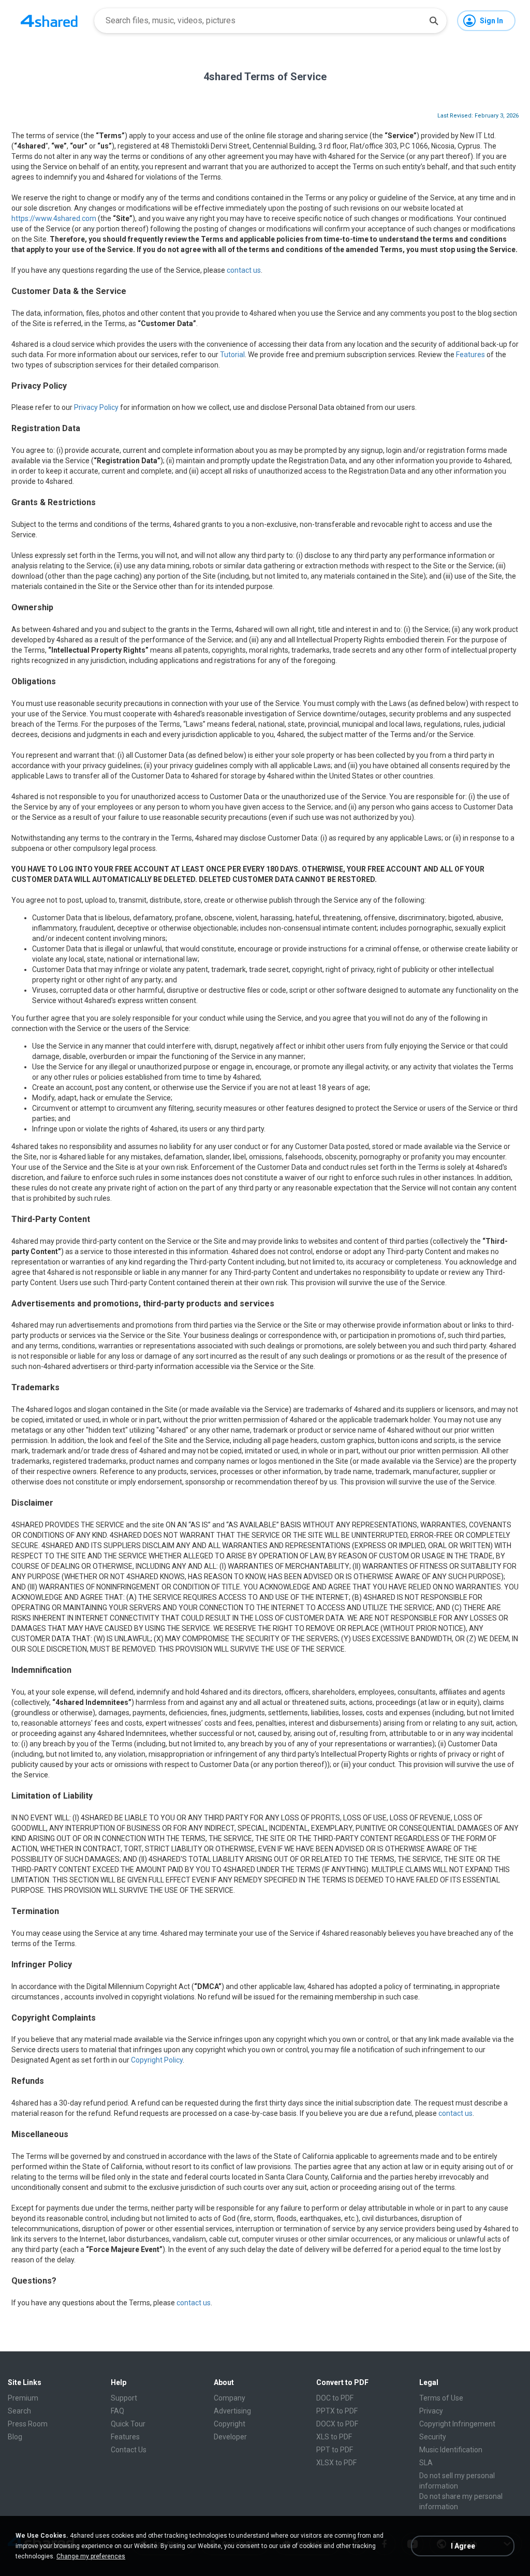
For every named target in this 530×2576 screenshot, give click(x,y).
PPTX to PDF (337, 2411)
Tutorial (232, 355)
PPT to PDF (335, 2450)
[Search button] (434, 21)
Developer (230, 2437)
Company (230, 2398)
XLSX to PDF (336, 2463)
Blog (15, 2437)
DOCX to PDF (337, 2424)
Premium (23, 2398)
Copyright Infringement (457, 2424)
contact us (244, 270)
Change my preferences (91, 2556)
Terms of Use (441, 2398)
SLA (426, 2463)
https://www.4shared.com (54, 218)
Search (19, 2411)
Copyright (230, 2424)
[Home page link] (49, 21)
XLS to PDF (334, 2437)
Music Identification (451, 2450)
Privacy (431, 2411)
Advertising (232, 2411)
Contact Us (129, 2450)
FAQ (117, 2411)
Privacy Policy (96, 407)
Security (433, 2437)
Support (124, 2398)
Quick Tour (128, 2424)
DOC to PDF (335, 2398)
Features (470, 355)
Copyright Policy (157, 2060)
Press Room (28, 2424)
